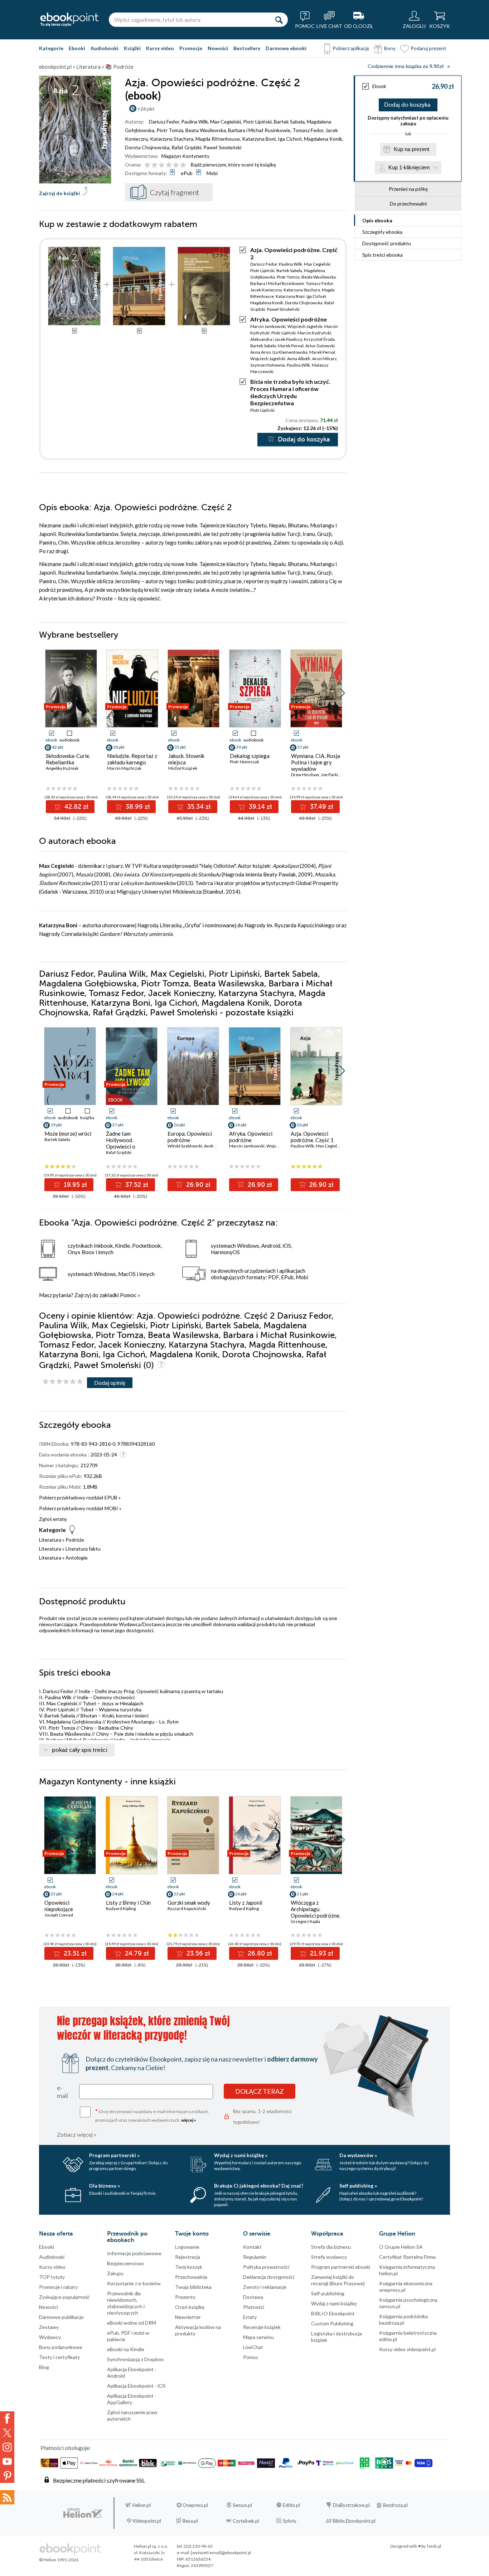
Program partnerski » (114, 2155)
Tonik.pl (434, 2546)
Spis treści (383, 255)
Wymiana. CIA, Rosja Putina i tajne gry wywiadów (316, 762)
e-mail (62, 2092)
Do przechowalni (408, 204)
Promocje (191, 48)
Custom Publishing (332, 2323)
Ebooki (77, 48)
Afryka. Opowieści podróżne (289, 319)
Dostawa (253, 2297)
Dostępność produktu (387, 243)
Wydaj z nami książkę (334, 2303)
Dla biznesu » (105, 2186)
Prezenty (185, 2297)
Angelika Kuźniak (62, 768)
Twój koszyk (189, 2267)
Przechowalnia (191, 2277)
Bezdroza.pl (395, 2505)
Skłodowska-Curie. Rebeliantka (68, 759)
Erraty (250, 2317)
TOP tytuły (52, 2277)
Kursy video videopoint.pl (407, 2349)
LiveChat (253, 2347)
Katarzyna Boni (259, 139)
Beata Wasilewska (206, 130)
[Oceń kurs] (63, 1382)
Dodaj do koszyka (407, 105)
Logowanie (187, 2247)
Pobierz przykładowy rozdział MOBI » (80, 1508)
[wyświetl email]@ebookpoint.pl (221, 2553)
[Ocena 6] (183, 165)
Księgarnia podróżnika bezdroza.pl (403, 2319)
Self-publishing (328, 2293)
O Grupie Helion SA (401, 2247)
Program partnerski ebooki (341, 2267)
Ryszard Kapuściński (187, 1908)
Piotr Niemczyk (245, 762)
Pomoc (128, 1295)
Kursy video (160, 48)
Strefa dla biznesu (331, 2247)
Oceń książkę (190, 2307)
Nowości (218, 48)
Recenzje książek (262, 2327)
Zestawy (49, 2327)
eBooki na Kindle (126, 2349)
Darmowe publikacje (61, 2317)
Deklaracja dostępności (269, 2277)
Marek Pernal (291, 346)
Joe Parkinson (334, 775)
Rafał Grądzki (186, 147)
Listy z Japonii (246, 1903)
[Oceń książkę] (166, 165)
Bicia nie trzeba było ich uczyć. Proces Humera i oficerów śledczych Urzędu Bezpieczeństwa (290, 392)
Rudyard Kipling (121, 1908)
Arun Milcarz (325, 359)
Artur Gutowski (320, 346)
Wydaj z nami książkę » (241, 2155)
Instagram (7, 2447)
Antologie (77, 1558)
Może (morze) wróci (68, 1134)
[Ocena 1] (147, 165)
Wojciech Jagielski (305, 326)
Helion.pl (142, 2505)
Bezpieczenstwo (125, 2263)
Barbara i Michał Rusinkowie (259, 130)
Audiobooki (105, 48)
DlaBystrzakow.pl (351, 2505)
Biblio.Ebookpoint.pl (354, 2521)
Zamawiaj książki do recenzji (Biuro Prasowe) (338, 2280)
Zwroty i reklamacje (265, 2287)
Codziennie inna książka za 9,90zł (406, 66)
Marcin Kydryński (314, 333)
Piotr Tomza (170, 130)
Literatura (50, 1540)
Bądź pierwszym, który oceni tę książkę (233, 165)
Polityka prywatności (266, 2267)
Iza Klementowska (290, 352)
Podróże (75, 1540)
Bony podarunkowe (61, 2347)
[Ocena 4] (169, 165)
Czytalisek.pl (246, 2521)
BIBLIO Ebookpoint (333, 2313)
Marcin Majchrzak (124, 768)
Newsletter (188, 2317)
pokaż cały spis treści (80, 1750)
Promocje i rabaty (58, 2287)
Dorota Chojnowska (147, 147)
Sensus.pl (242, 2505)
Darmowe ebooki (286, 48)
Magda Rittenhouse (218, 139)
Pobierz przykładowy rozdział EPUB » (80, 1497)
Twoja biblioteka (193, 2287)
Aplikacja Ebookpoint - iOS (136, 2386)
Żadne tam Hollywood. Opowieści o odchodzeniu (121, 1143)
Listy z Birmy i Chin (128, 1903)
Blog (44, 2367)
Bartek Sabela (289, 122)
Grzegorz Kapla (305, 1921)
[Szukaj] (279, 20)
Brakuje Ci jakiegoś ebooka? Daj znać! (259, 2186)
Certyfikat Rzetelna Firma (407, 2257)
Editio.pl (291, 2505)
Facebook (7, 2418)
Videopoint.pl (147, 2521)
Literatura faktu (83, 1549)
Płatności (254, 2307)
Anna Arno (260, 352)
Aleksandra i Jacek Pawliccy (276, 339)
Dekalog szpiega (250, 756)
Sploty (290, 2521)
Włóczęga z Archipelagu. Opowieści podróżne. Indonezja (316, 1912)
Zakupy (115, 2273)
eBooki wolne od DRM (132, 2323)
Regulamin (255, 2257)
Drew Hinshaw (305, 775)
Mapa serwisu (258, 2337)
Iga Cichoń (290, 139)
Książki (132, 48)
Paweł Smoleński (222, 147)
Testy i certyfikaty (59, 2357)
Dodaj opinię (110, 1383)
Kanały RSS (7, 2497)
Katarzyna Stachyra (172, 139)
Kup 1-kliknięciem (409, 167)
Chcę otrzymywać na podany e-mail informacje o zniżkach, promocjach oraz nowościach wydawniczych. (152, 2115)
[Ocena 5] (176, 165)
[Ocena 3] (162, 165)
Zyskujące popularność (64, 2297)
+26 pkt (146, 109)
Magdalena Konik (323, 139)
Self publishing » (358, 2186)
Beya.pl (190, 2521)
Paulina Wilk (195, 122)
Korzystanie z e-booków (134, 2283)
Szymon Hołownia (268, 365)
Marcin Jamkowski (268, 326)
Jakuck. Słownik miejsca (186, 759)
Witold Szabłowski (185, 1146)
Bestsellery (247, 48)
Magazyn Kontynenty (185, 156)
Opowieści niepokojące (59, 1906)
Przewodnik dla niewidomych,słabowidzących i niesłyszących (126, 2303)
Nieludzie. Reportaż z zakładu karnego (132, 759)
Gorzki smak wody (189, 1903)
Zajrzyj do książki (59, 193)
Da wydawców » (358, 2155)
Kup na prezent (411, 149)
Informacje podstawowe (134, 2253)
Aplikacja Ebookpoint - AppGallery (132, 2399)
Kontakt (252, 2247)
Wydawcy (50, 2337)
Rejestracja (188, 2257)
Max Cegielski (226, 122)
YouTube (7, 2461)
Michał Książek (183, 768)
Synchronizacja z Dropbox (135, 2359)
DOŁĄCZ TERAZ (260, 2091)
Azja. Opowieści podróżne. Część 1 (312, 1137)
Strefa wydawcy (329, 2257)
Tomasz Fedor (308, 130)
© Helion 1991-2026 (59, 2560)
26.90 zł (197, 1185)
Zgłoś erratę (53, 1519)
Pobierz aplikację (351, 48)
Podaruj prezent (429, 48)
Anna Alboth (299, 359)
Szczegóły (382, 232)
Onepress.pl (195, 2505)
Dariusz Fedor (164, 122)
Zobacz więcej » (77, 2134)
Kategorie (51, 48)
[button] (342, 693)
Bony (390, 48)
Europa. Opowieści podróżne (190, 1137)
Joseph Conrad (59, 1915)
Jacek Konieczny (266, 290)
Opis (377, 220)
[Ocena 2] (154, 165)
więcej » (189, 2120)
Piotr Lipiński (257, 122)
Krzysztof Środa (319, 339)
